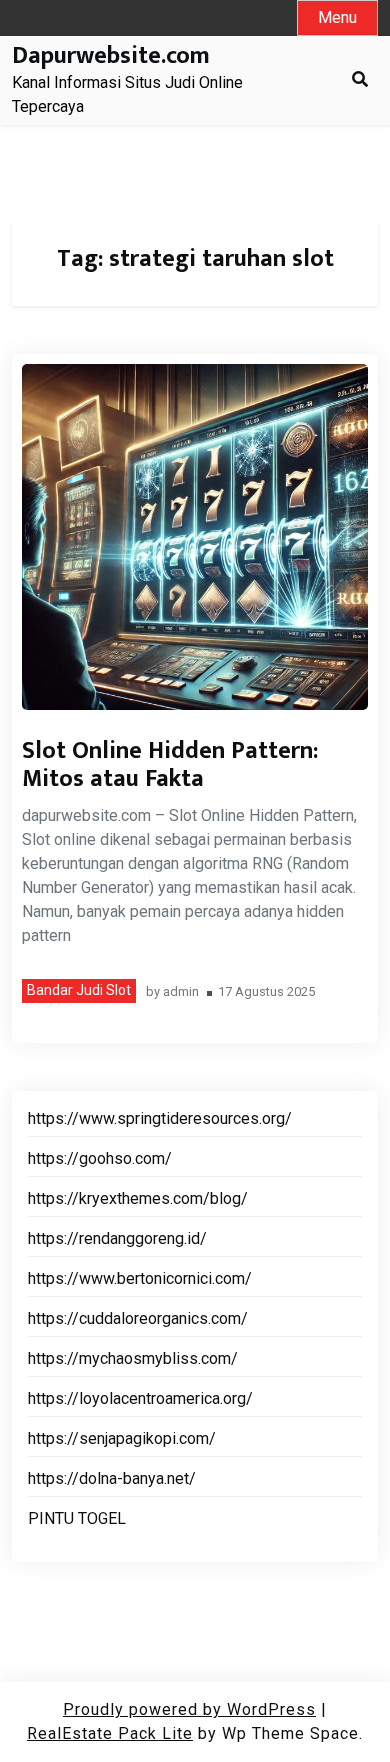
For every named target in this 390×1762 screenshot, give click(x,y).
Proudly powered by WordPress (189, 1709)
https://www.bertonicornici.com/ (140, 1278)
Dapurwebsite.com (111, 56)
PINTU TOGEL (77, 1518)
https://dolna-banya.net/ (112, 1478)
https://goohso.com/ (100, 1158)
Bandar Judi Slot (79, 990)
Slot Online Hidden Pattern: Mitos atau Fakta (170, 765)
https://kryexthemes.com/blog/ (138, 1198)
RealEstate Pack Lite (110, 1733)
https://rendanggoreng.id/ (117, 1238)
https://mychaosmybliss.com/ (133, 1358)
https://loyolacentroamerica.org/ (140, 1398)
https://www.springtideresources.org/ (160, 1118)
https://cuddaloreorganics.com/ (138, 1318)
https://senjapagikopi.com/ (122, 1438)
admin (181, 992)
